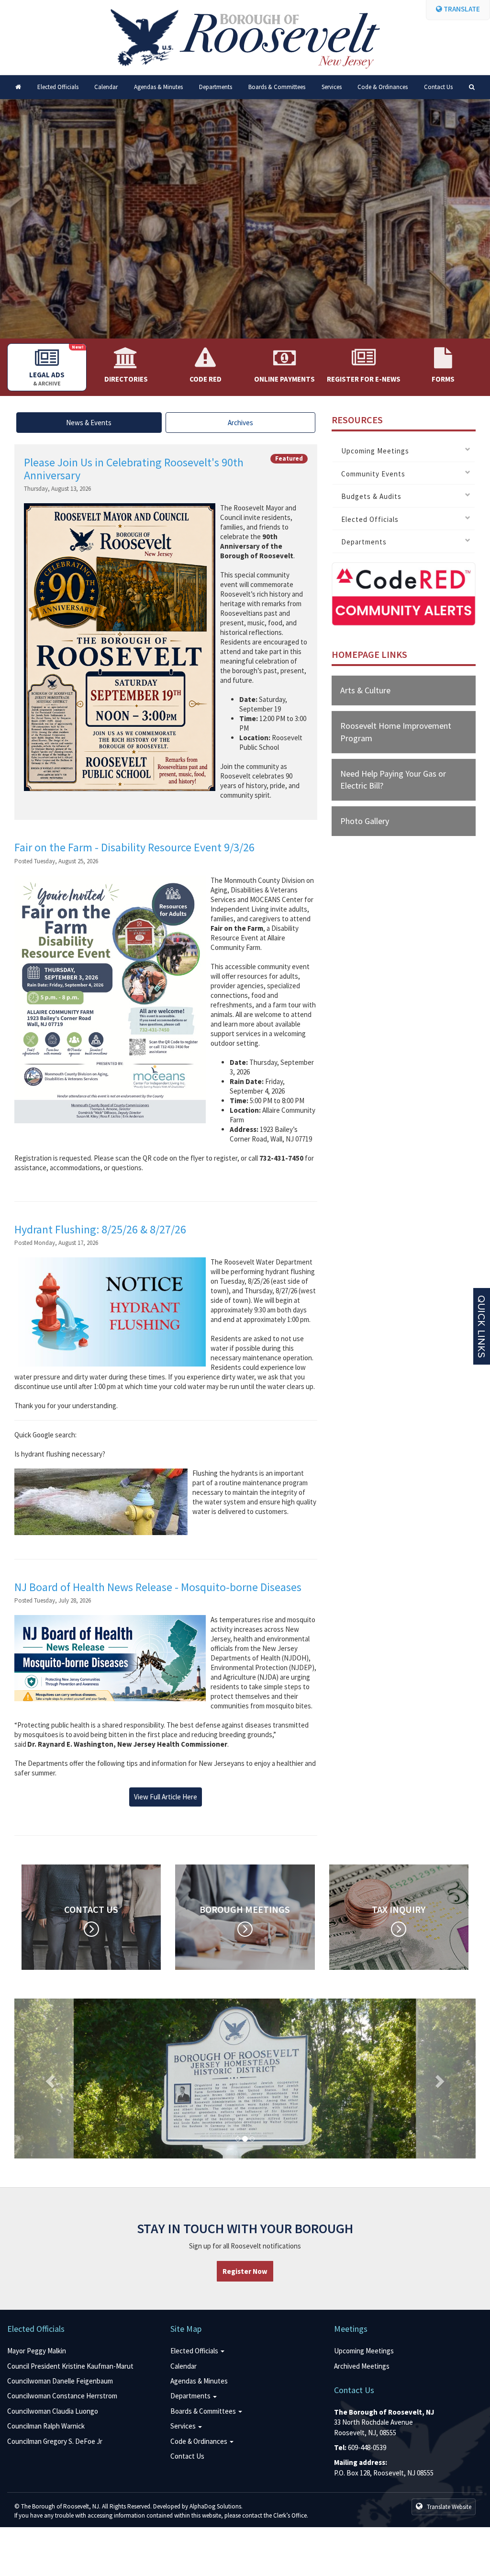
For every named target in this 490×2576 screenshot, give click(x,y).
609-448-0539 (367, 2447)
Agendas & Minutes (158, 87)
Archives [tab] (240, 423)
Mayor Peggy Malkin (37, 2351)
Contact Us (438, 87)
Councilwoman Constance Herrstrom (62, 2396)
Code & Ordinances (383, 87)
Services (332, 87)
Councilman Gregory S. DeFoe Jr (55, 2441)
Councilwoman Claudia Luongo (53, 2411)
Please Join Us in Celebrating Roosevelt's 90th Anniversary (134, 469)
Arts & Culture (365, 690)
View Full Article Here (166, 1797)
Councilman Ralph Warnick (46, 2426)
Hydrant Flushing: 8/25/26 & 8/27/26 (100, 1229)
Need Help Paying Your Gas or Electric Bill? (393, 780)
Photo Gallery (365, 821)
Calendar (106, 87)
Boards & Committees (277, 87)
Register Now (245, 2271)
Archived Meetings (362, 2366)
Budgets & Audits (371, 497)
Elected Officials (58, 87)
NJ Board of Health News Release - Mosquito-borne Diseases (158, 1587)
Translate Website (448, 2507)
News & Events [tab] (89, 423)
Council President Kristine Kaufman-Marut (70, 2366)
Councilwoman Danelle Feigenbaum (60, 2381)
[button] (49, 2079)
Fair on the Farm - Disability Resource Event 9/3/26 (134, 847)
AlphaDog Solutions (215, 2506)
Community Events (373, 474)
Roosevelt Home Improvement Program (396, 732)
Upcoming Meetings (375, 451)
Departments (216, 87)
